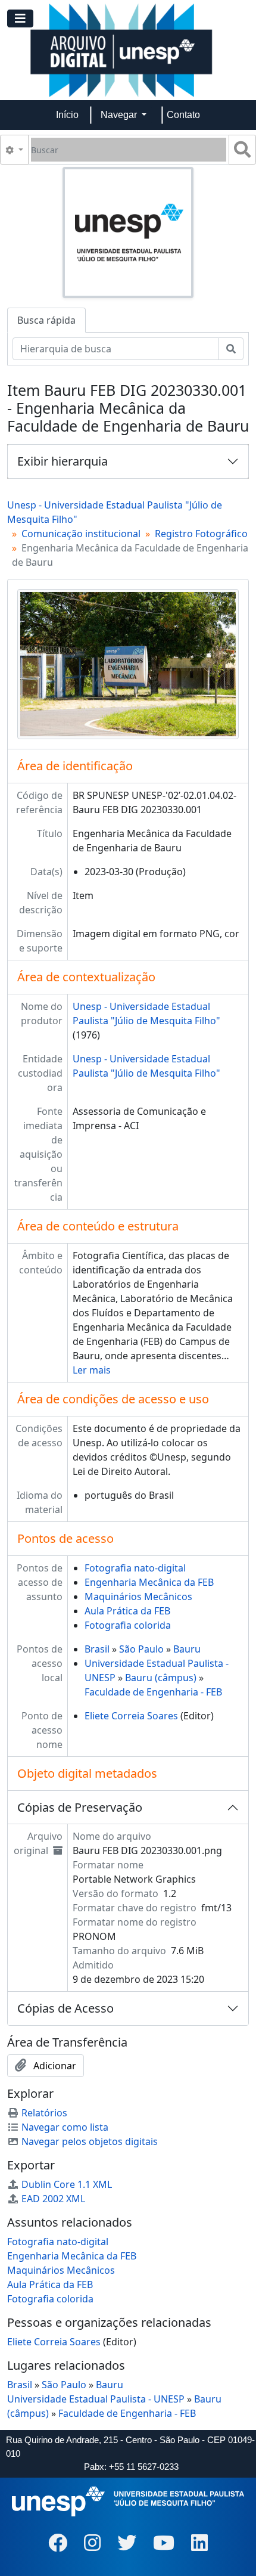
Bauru (187, 1649)
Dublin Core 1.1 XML (67, 2184)
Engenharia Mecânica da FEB (149, 1582)
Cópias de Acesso (65, 2008)
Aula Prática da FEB (127, 1611)
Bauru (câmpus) (161, 1678)
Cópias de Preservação (80, 1807)
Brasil (97, 1649)
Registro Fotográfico (201, 534)
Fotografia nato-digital (135, 1568)
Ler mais (92, 1370)
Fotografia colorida (128, 1625)
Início (67, 115)
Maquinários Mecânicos (138, 1597)
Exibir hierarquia (63, 461)
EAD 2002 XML (53, 2199)
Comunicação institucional (81, 534)
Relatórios (44, 2113)
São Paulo (141, 1649)
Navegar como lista (65, 2127)
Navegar (120, 115)
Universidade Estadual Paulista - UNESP (96, 2399)
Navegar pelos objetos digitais (90, 2141)
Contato (183, 115)
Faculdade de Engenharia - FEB (153, 1692)
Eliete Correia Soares (131, 1716)
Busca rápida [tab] (46, 320)
